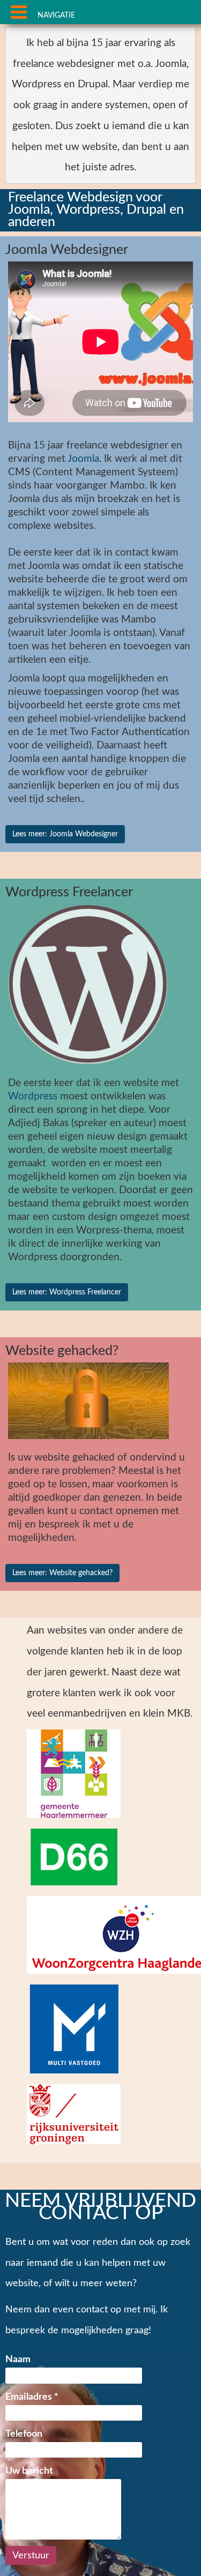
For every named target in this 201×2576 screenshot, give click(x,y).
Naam (18, 2359)
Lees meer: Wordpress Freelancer (67, 1292)
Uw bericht (29, 2471)
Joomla (83, 459)
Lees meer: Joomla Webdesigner (65, 834)
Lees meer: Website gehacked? (62, 1573)
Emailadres (32, 2397)
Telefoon (24, 2434)
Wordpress (33, 1096)
